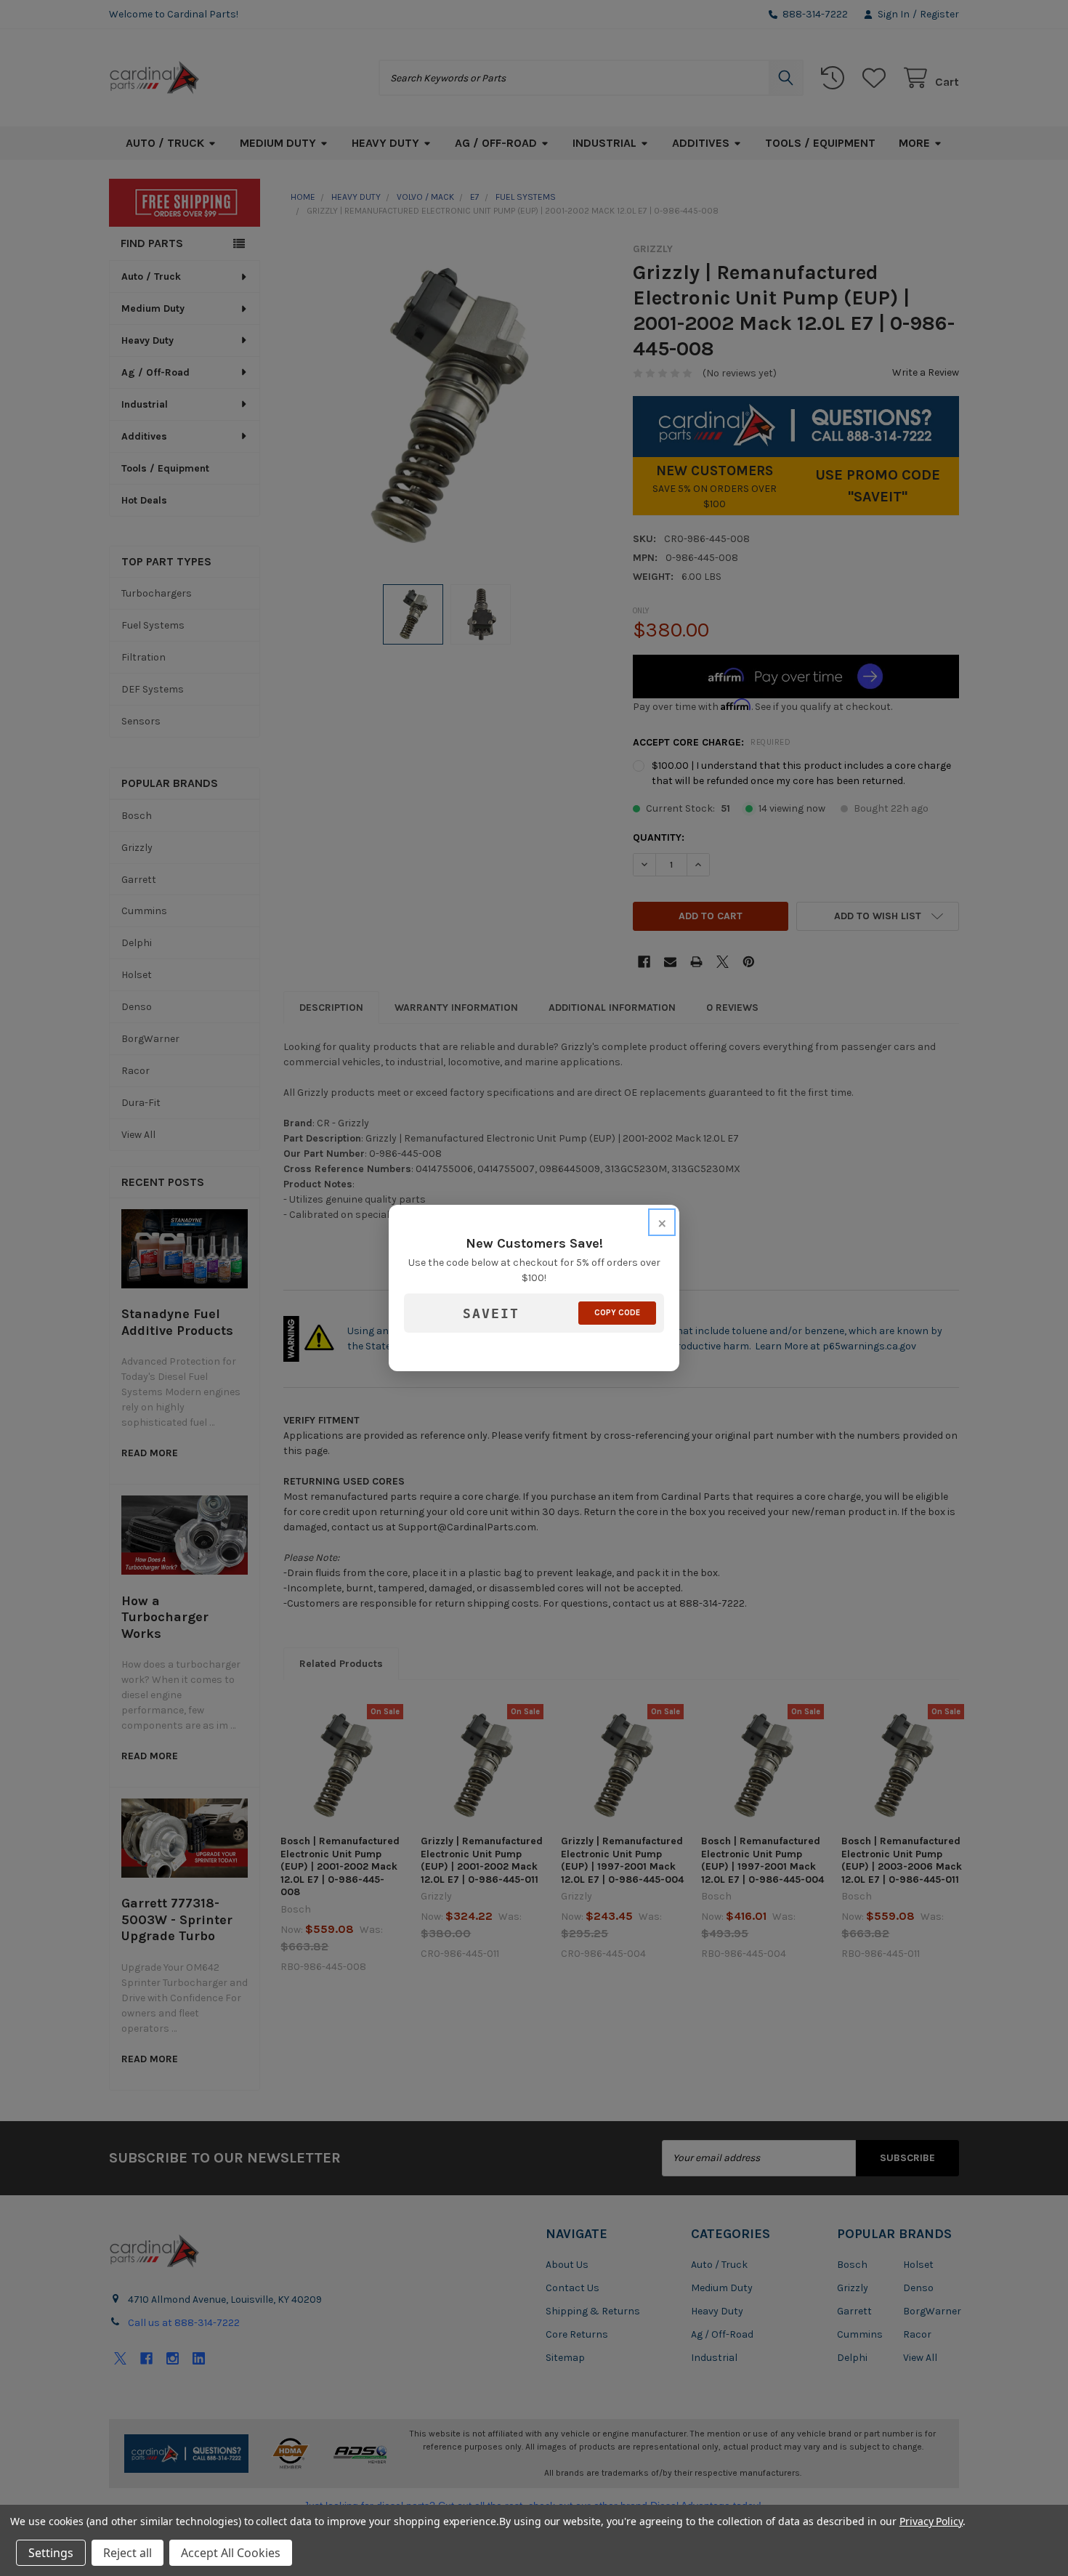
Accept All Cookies (231, 2553)
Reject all (128, 2553)
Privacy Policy (931, 2521)
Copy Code (617, 1313)
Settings (51, 2553)
